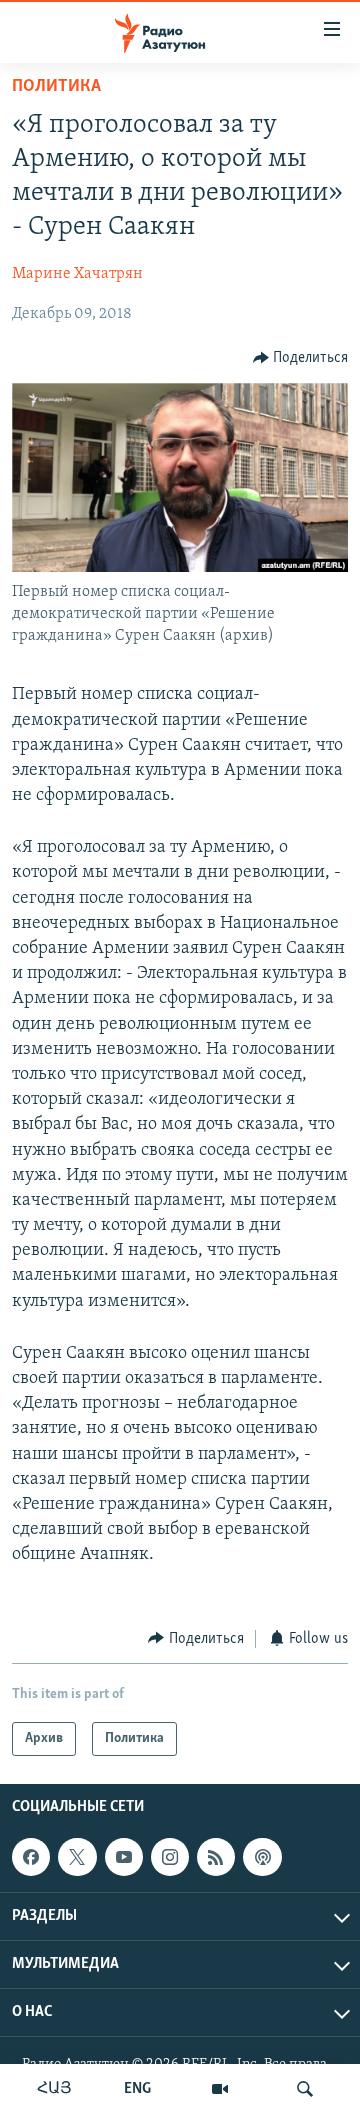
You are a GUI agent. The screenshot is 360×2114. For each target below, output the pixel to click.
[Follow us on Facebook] (31, 1857)
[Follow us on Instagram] (170, 1857)
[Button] (301, 358)
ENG (137, 2089)
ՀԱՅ (54, 2089)
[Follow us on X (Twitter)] (77, 1857)
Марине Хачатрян (77, 274)
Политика (56, 87)
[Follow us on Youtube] (124, 1857)
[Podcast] (262, 1857)
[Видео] (220, 2089)
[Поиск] (305, 2089)
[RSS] (216, 1857)
